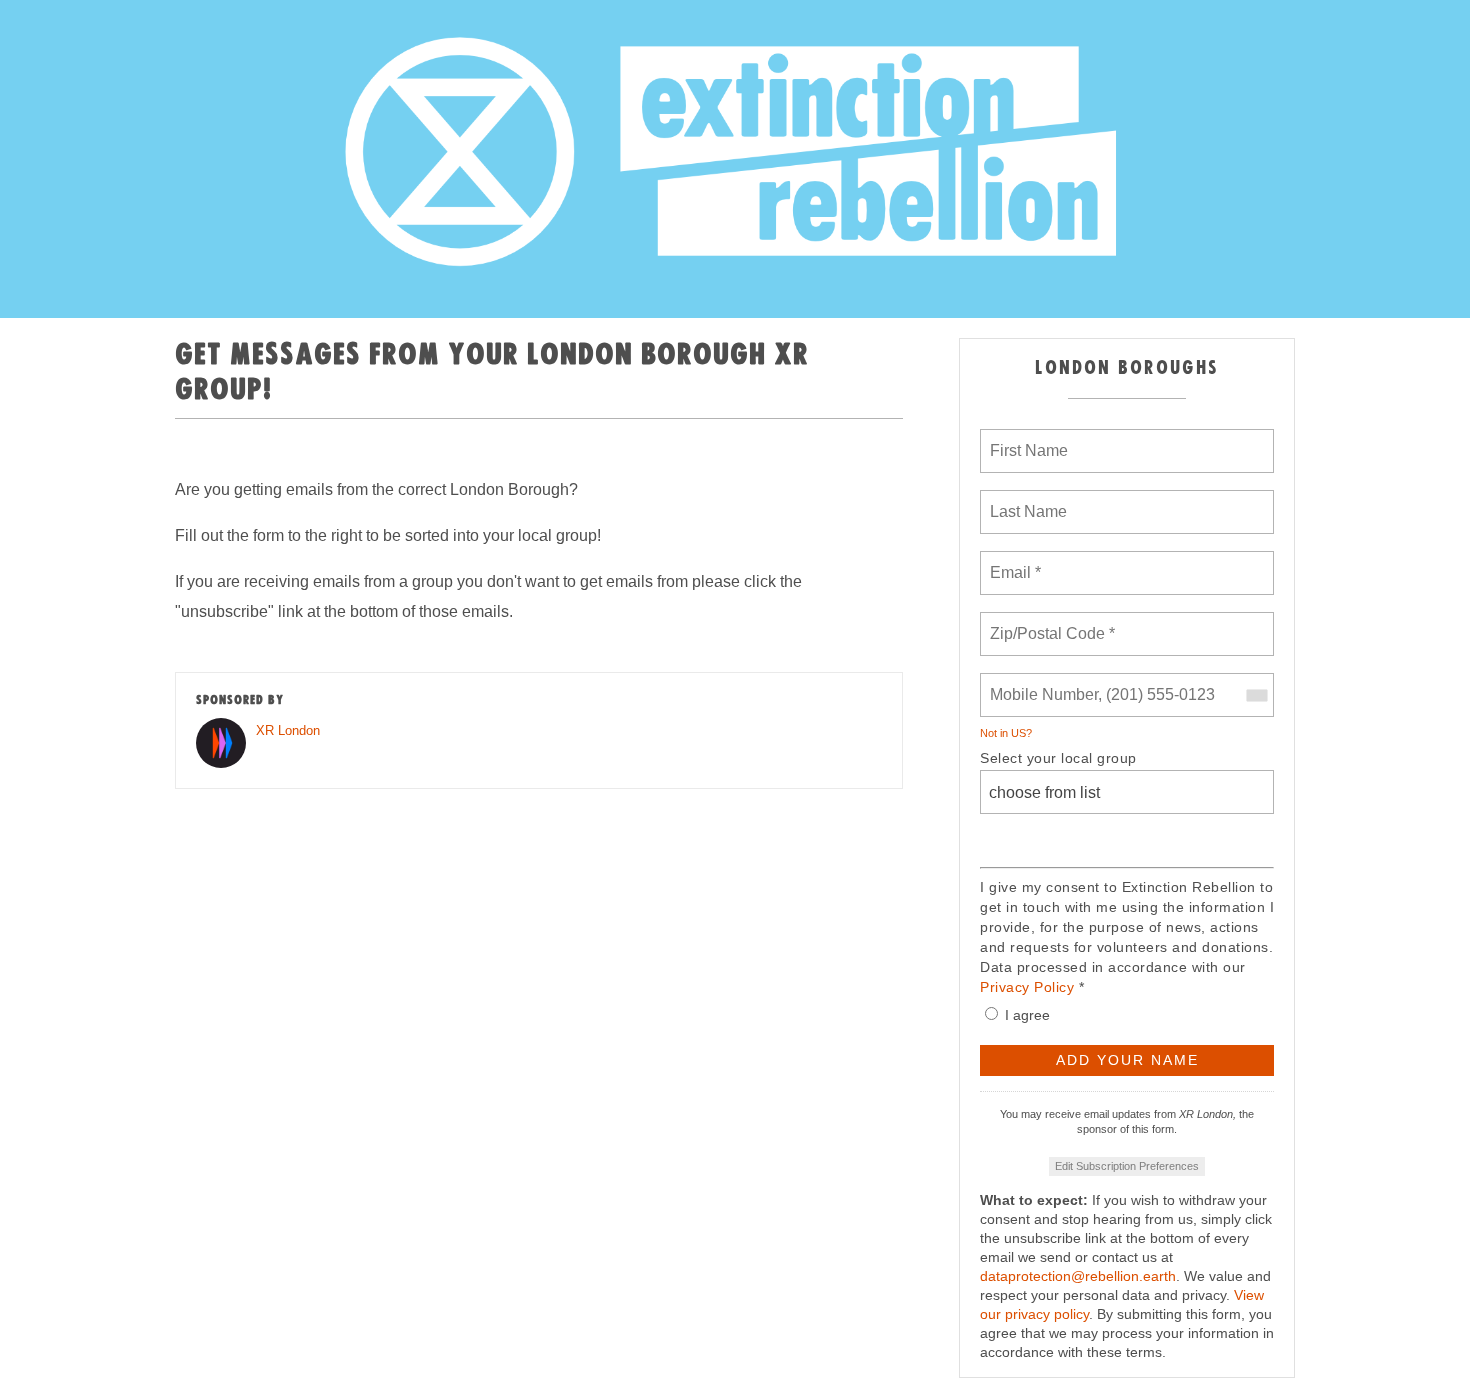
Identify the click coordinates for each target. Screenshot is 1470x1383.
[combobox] (1256, 695)
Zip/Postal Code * (1048, 622)
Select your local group (1058, 758)
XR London (288, 730)
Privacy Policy (1027, 987)
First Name (1027, 439)
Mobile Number (1041, 683)
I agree (1027, 1015)
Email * (1013, 561)
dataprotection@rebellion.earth (1078, 1276)
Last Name (1025, 500)
